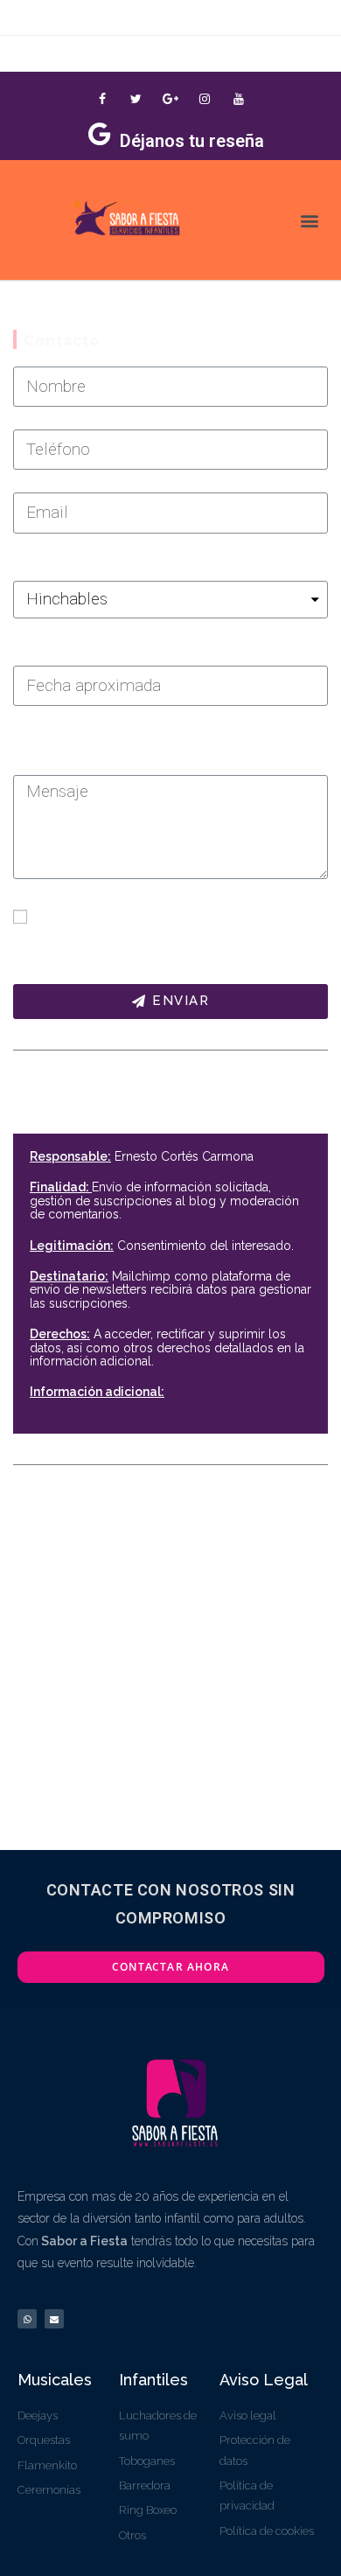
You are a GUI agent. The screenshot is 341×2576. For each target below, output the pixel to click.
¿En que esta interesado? (81, 567)
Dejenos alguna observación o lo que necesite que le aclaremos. (156, 750)
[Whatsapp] (27, 2319)
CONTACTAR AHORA (170, 1967)
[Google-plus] (170, 98)
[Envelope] (54, 2319)
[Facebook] (102, 98)
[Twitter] (136, 98)
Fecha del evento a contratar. (92, 652)
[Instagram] (205, 98)
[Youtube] (239, 98)
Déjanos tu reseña (192, 141)
